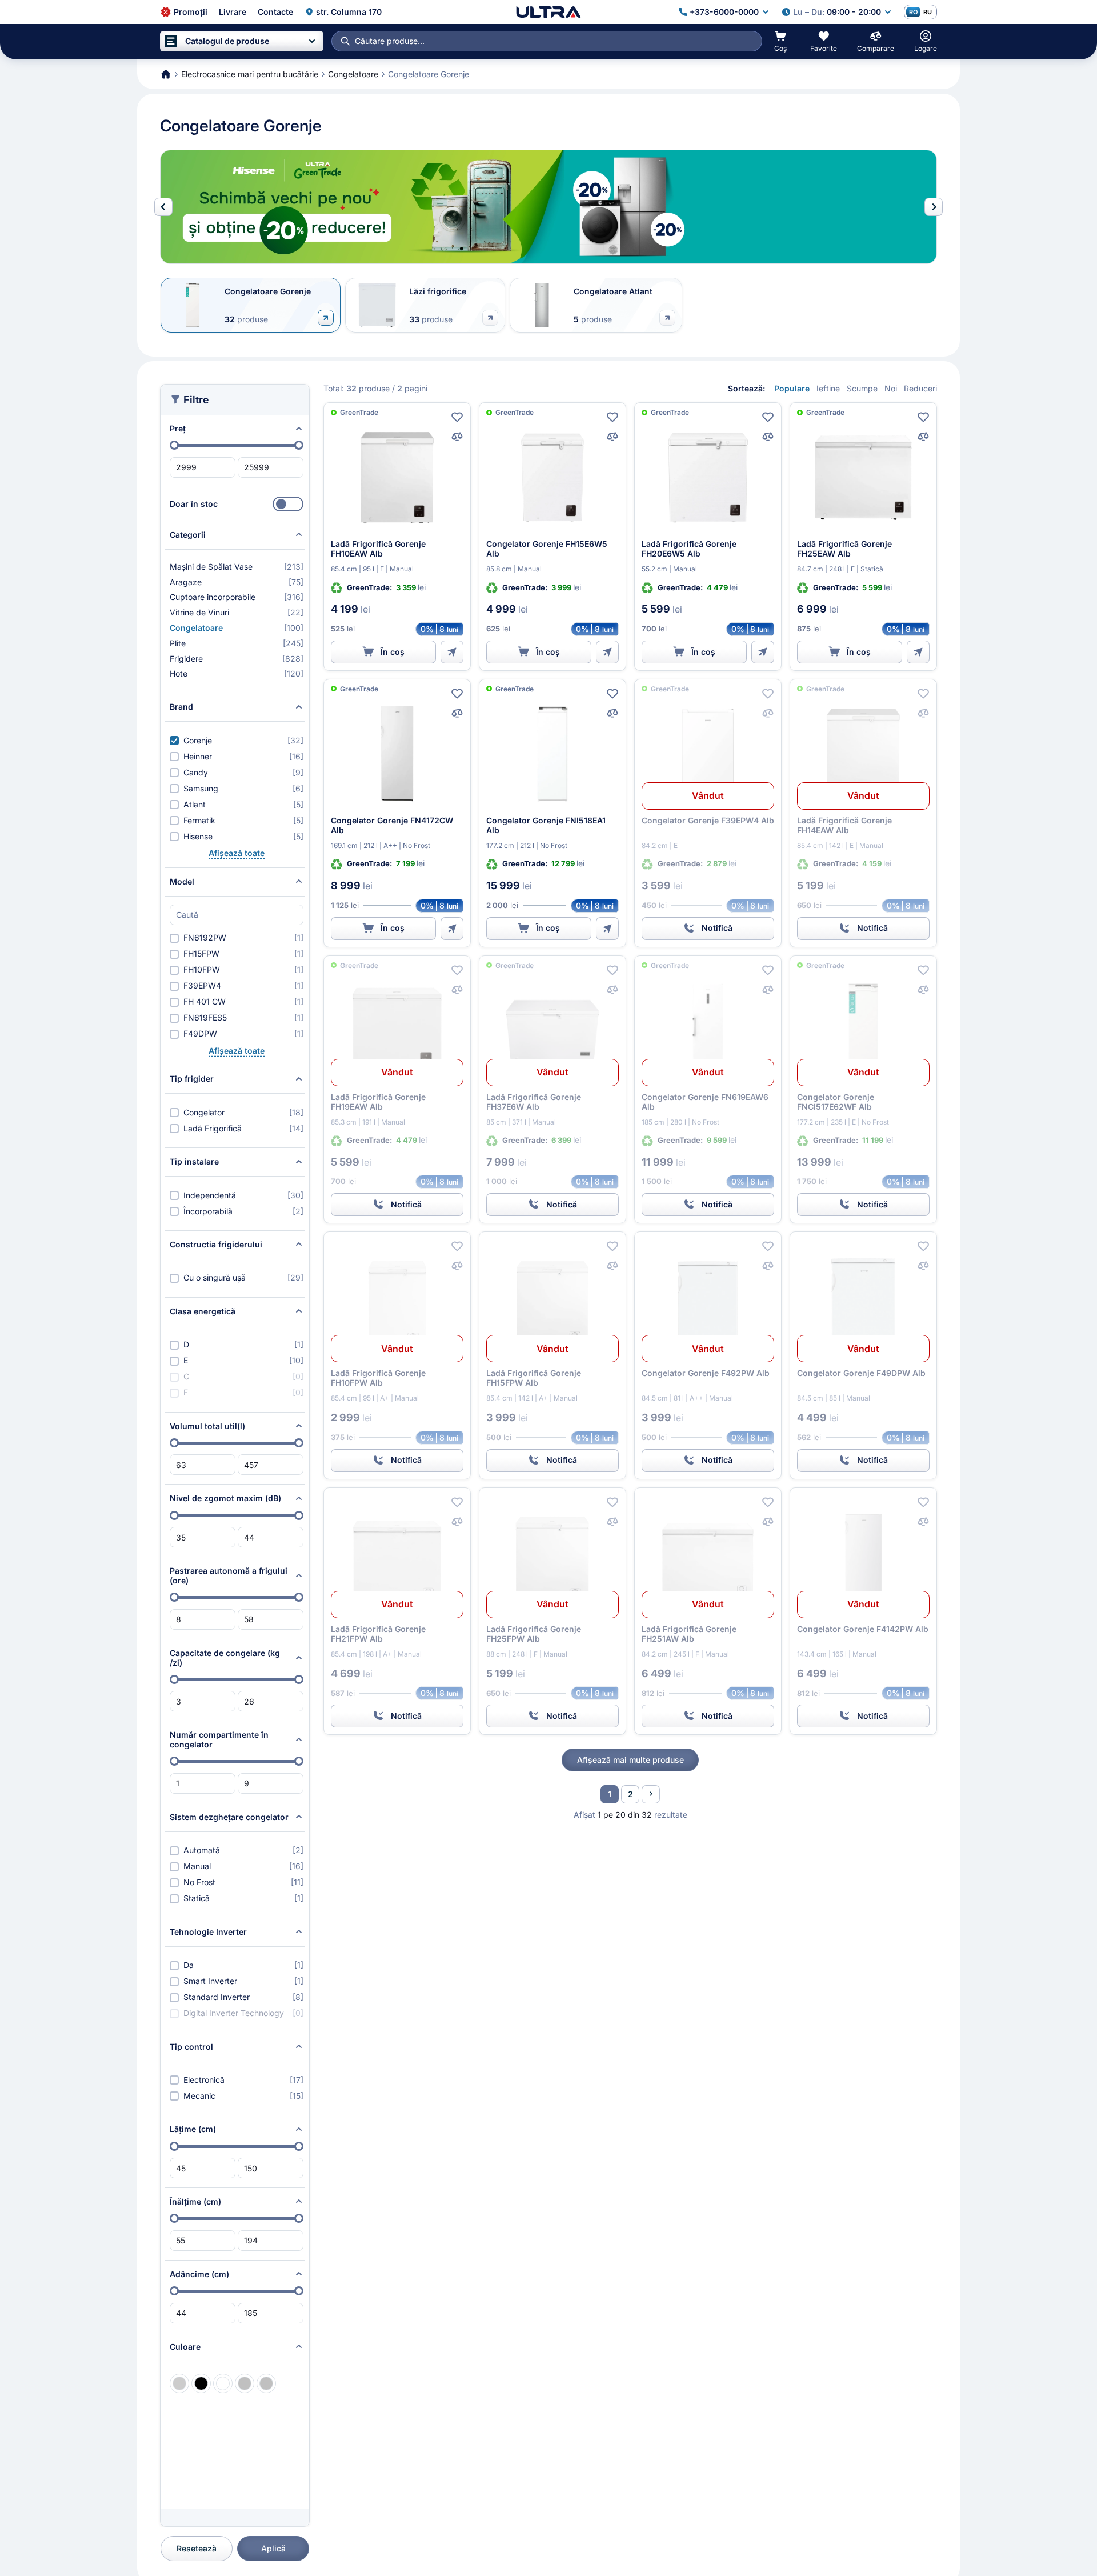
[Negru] (201, 2383)
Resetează (197, 2548)
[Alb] (223, 2383)
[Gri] (179, 2383)
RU (928, 12)
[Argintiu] (245, 2383)
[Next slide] (934, 207)
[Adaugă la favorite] (457, 417)
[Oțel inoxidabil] (266, 2383)
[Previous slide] (163, 207)
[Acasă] (548, 12)
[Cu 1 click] (452, 652)
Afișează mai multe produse (630, 1760)
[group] (548, 207)
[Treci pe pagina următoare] (651, 1794)
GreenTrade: (370, 587)
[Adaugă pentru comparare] (457, 437)
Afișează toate (237, 853)
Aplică (273, 2548)
